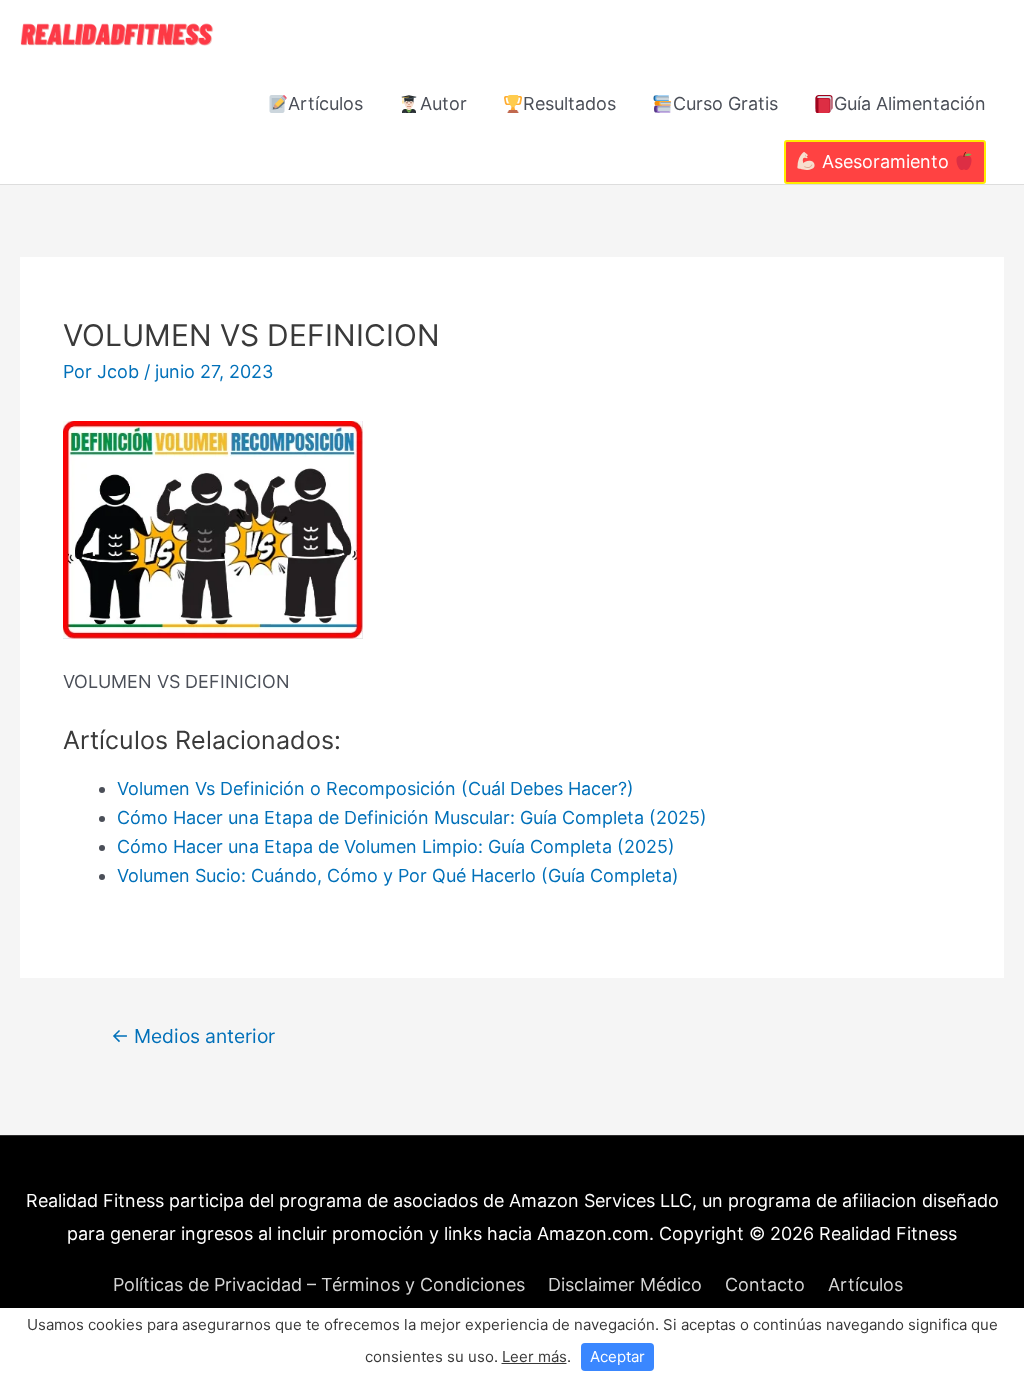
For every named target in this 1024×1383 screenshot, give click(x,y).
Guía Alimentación (910, 103)
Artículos (325, 103)
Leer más (534, 1356)
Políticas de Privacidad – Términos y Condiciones (319, 1284)
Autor (443, 103)
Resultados (569, 103)
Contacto (765, 1284)
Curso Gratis (725, 103)
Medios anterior (193, 1036)
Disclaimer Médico (625, 1284)
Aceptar (617, 1356)
